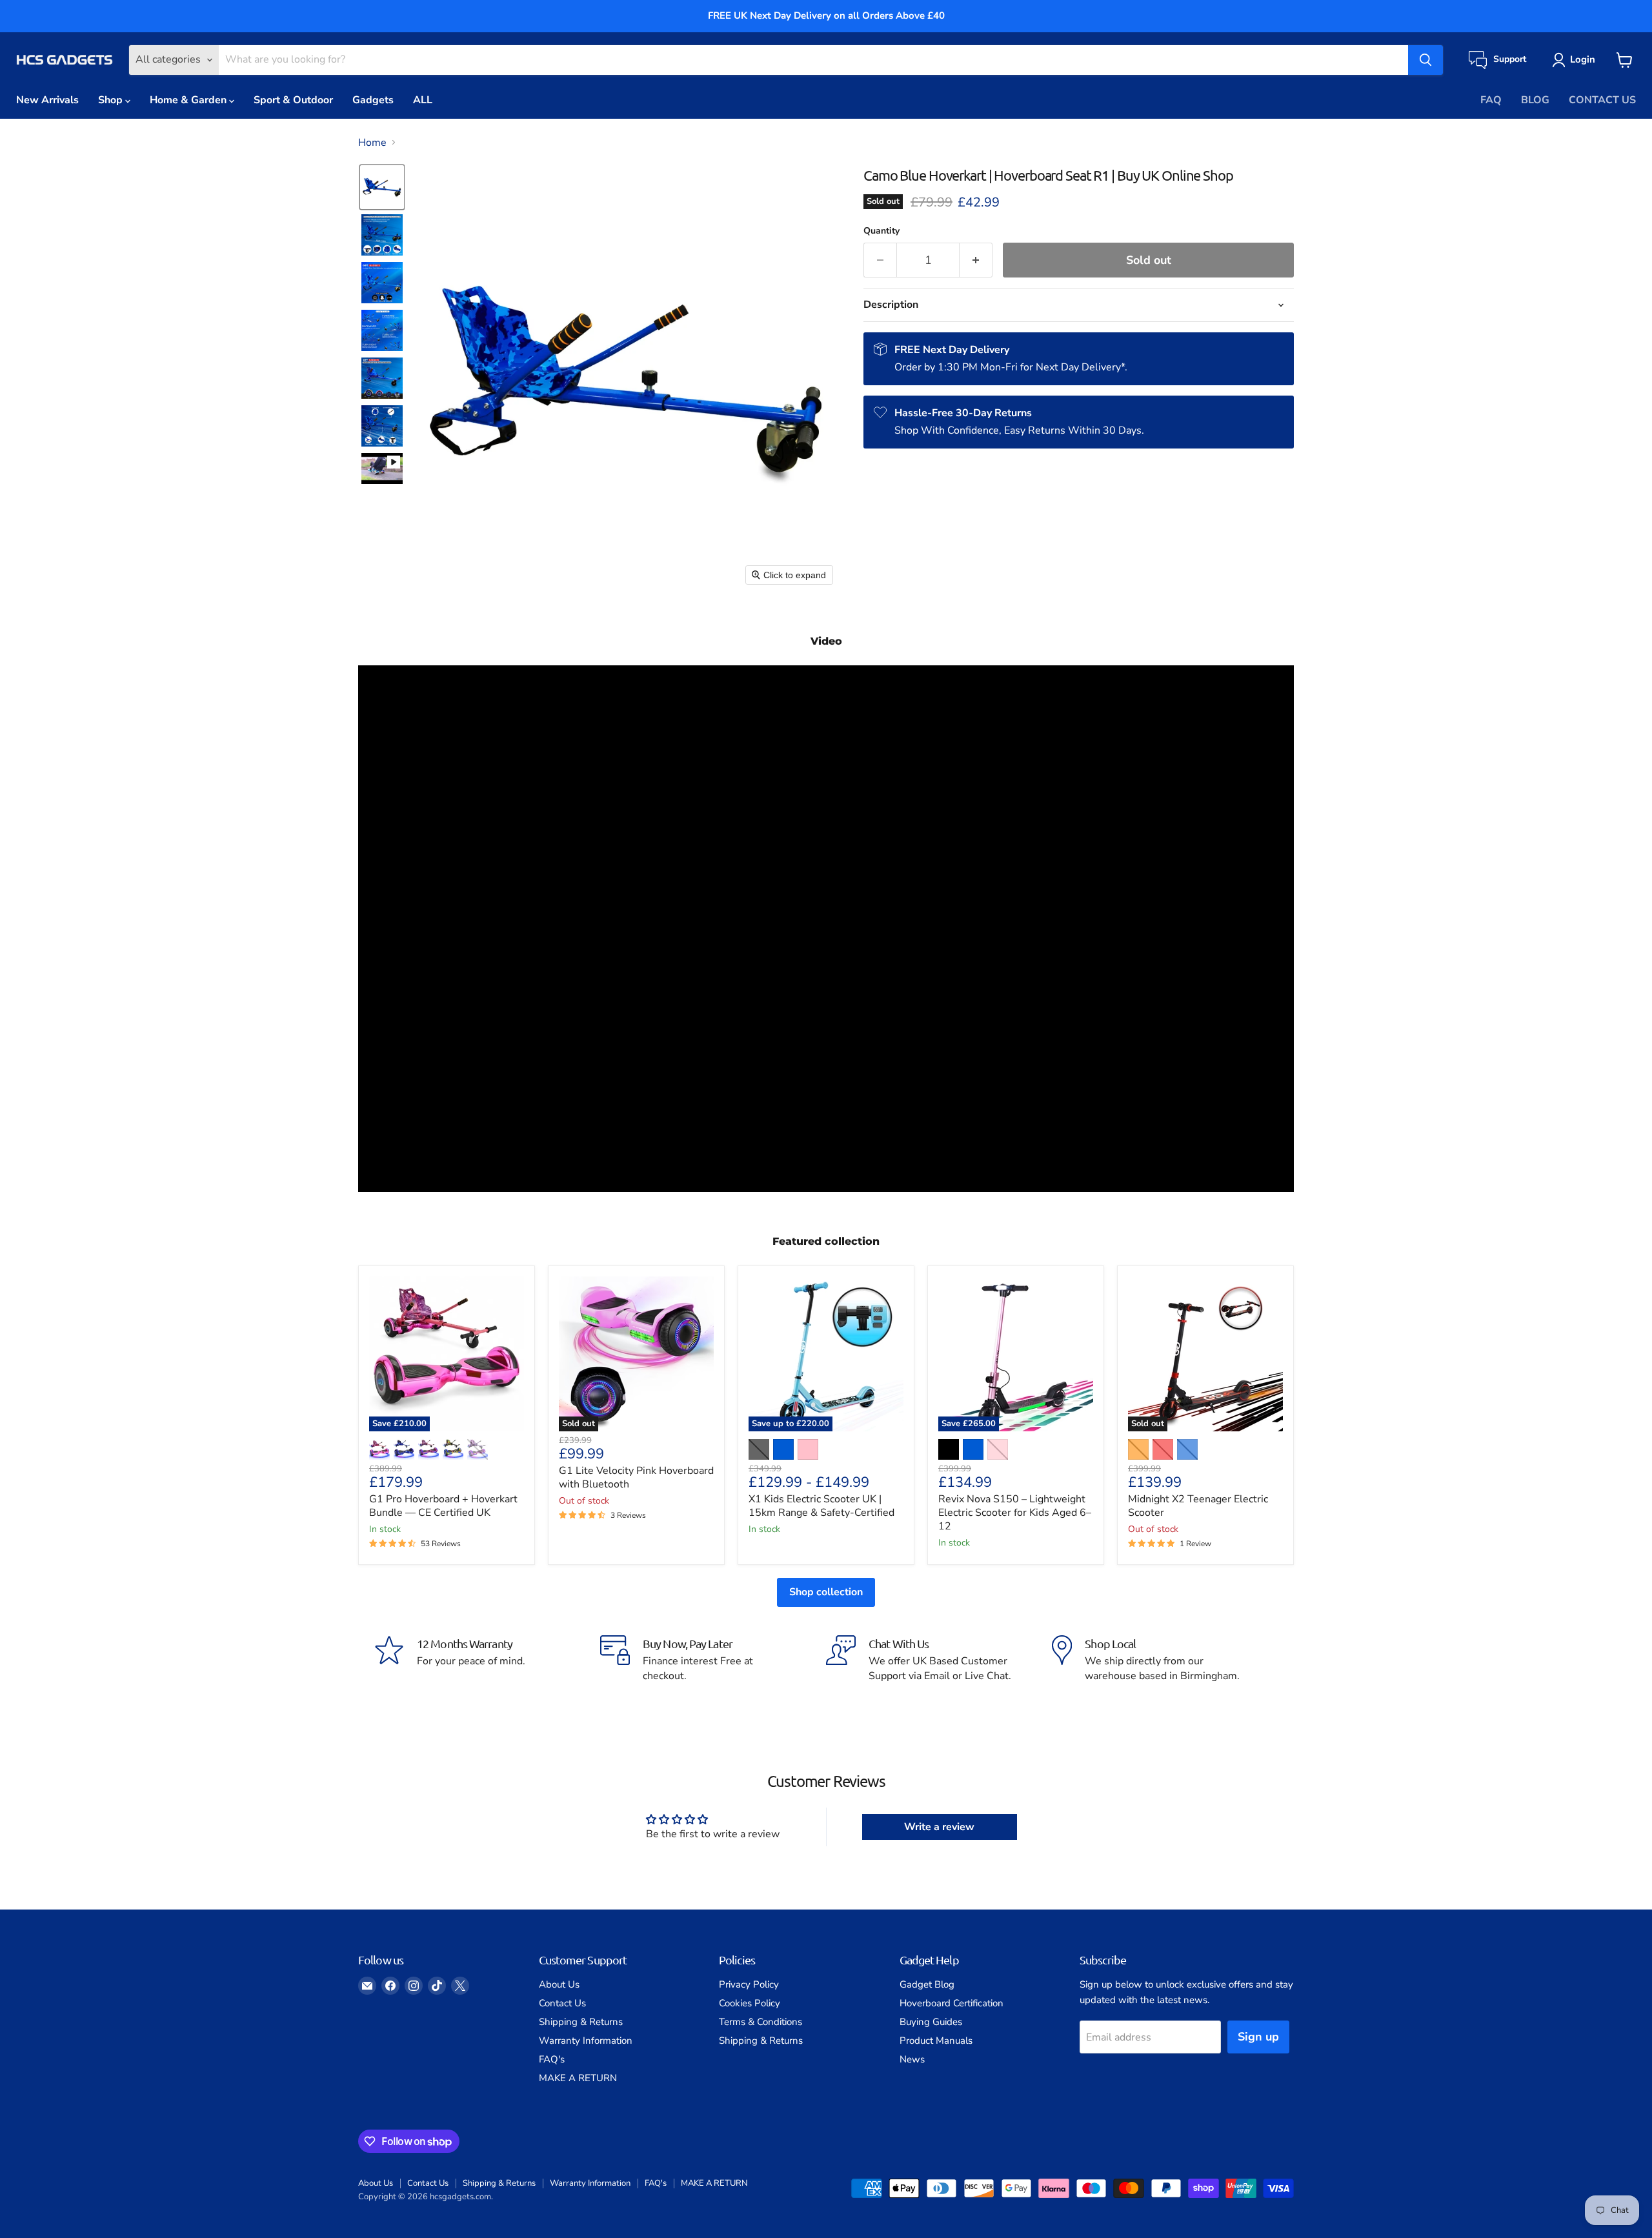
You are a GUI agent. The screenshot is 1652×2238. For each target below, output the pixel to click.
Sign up (1258, 2037)
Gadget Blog (927, 1984)
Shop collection (826, 1592)
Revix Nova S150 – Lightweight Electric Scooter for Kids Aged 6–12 (1015, 1513)
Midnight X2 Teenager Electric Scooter (1198, 1506)
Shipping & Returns (581, 2022)
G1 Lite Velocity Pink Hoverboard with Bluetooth (636, 1477)
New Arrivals (47, 100)
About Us (559, 1984)
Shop (112, 100)
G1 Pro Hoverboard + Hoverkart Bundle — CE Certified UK (443, 1506)
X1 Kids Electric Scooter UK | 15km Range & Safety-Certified (821, 1506)
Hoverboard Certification (952, 2003)
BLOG (1535, 100)
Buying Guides (931, 2022)
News (912, 2059)
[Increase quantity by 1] (976, 260)
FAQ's (552, 2059)
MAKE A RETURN (578, 2078)
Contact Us (562, 2003)
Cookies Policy (750, 2003)
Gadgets (373, 100)
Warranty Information (586, 2041)
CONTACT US (1602, 100)
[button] (1576, 60)
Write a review (939, 1827)
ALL (423, 100)
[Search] (1425, 60)
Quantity (881, 231)
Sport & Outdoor (293, 100)
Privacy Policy (749, 1984)
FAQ (1491, 100)
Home (372, 143)
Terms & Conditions (761, 2022)
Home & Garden (189, 100)
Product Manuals (936, 2041)
